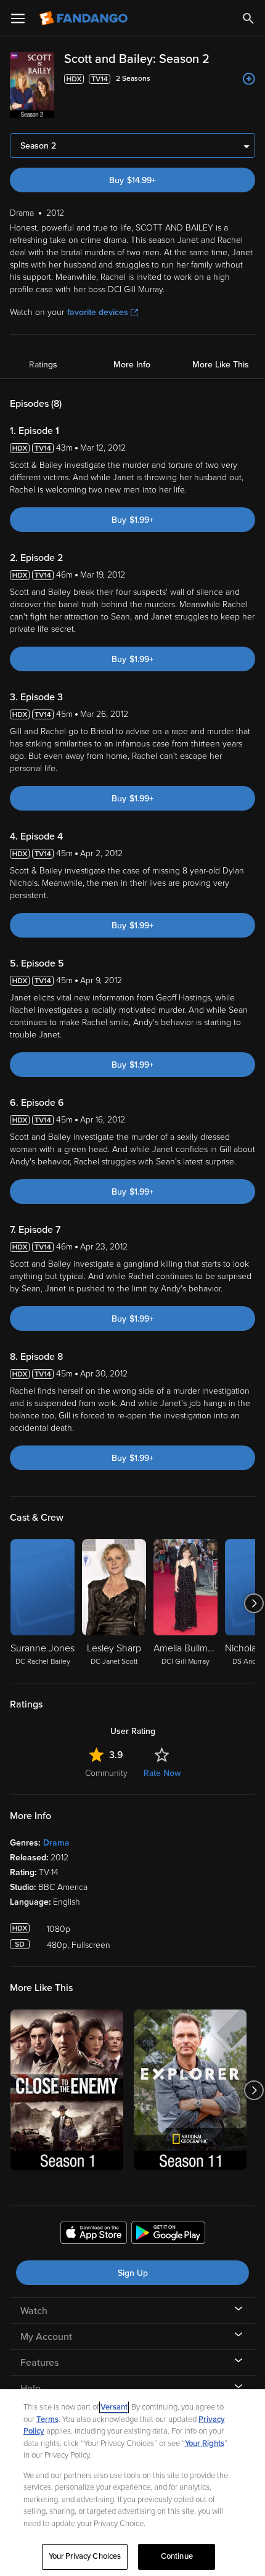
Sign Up (133, 2273)
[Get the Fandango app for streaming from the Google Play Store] (168, 2235)
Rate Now (162, 1773)
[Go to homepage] (85, 18)
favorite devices (98, 312)
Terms (47, 2419)
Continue (177, 2556)
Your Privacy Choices (85, 2556)
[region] (132, 2483)
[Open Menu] (18, 18)
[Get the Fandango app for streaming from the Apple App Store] (94, 2235)
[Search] (248, 18)
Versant (114, 2407)
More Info (132, 365)
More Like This (221, 365)
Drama (56, 1843)
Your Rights (205, 2443)
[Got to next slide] (254, 1603)
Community (106, 1773)
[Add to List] (249, 79)
